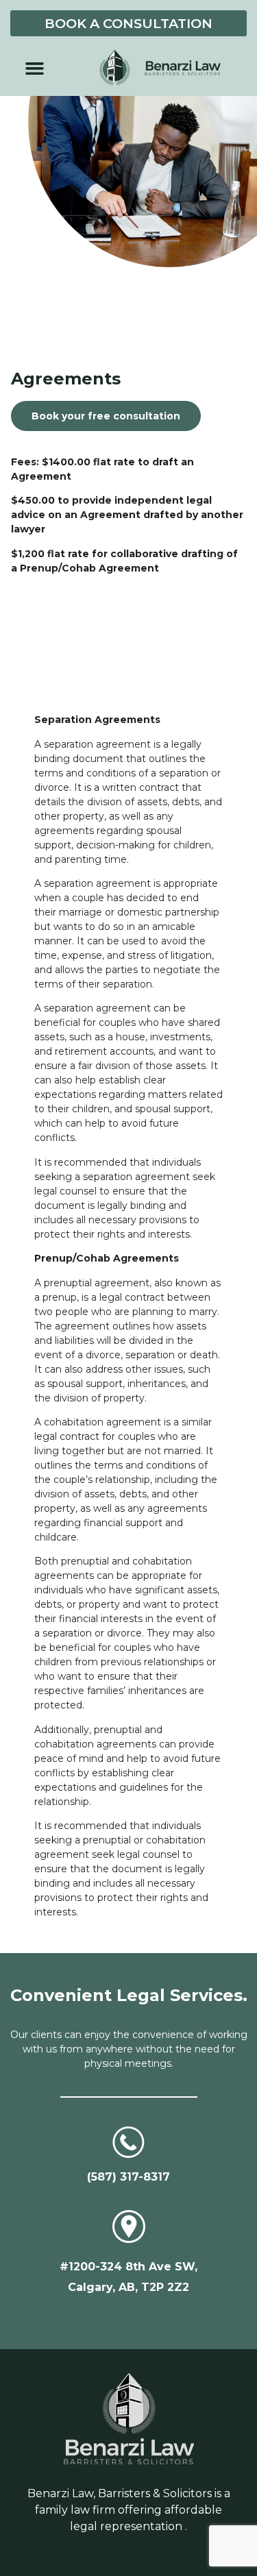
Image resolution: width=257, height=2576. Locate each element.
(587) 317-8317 (128, 2177)
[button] (35, 68)
